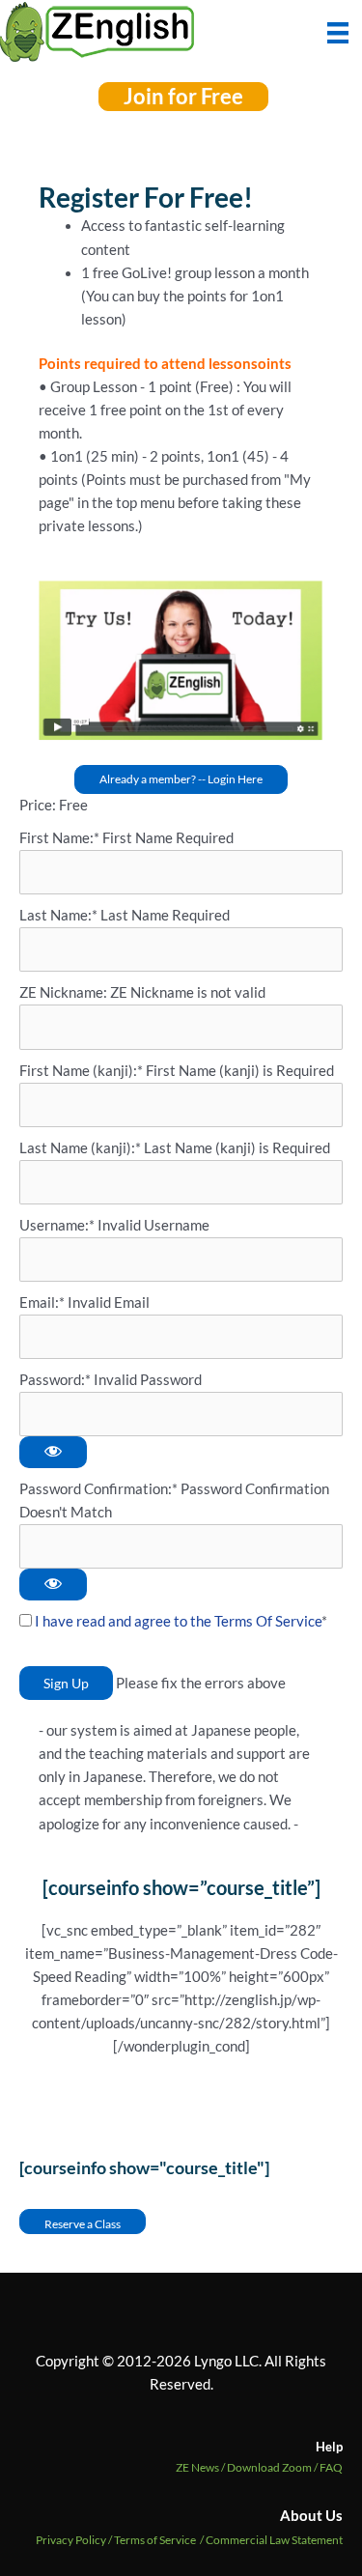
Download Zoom (273, 2467)
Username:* (57, 1225)
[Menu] (338, 31)
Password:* (55, 1380)
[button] (183, 97)
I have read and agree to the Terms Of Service (178, 1621)
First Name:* (59, 838)
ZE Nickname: (65, 992)
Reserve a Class (83, 2223)
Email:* (42, 1302)
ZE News (201, 2467)
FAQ (331, 2467)
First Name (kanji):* (83, 1071)
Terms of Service (155, 2540)
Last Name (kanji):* (82, 1148)
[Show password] (53, 1452)
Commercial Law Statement (274, 2540)
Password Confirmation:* (98, 1489)
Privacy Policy (71, 2540)
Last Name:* (58, 915)
